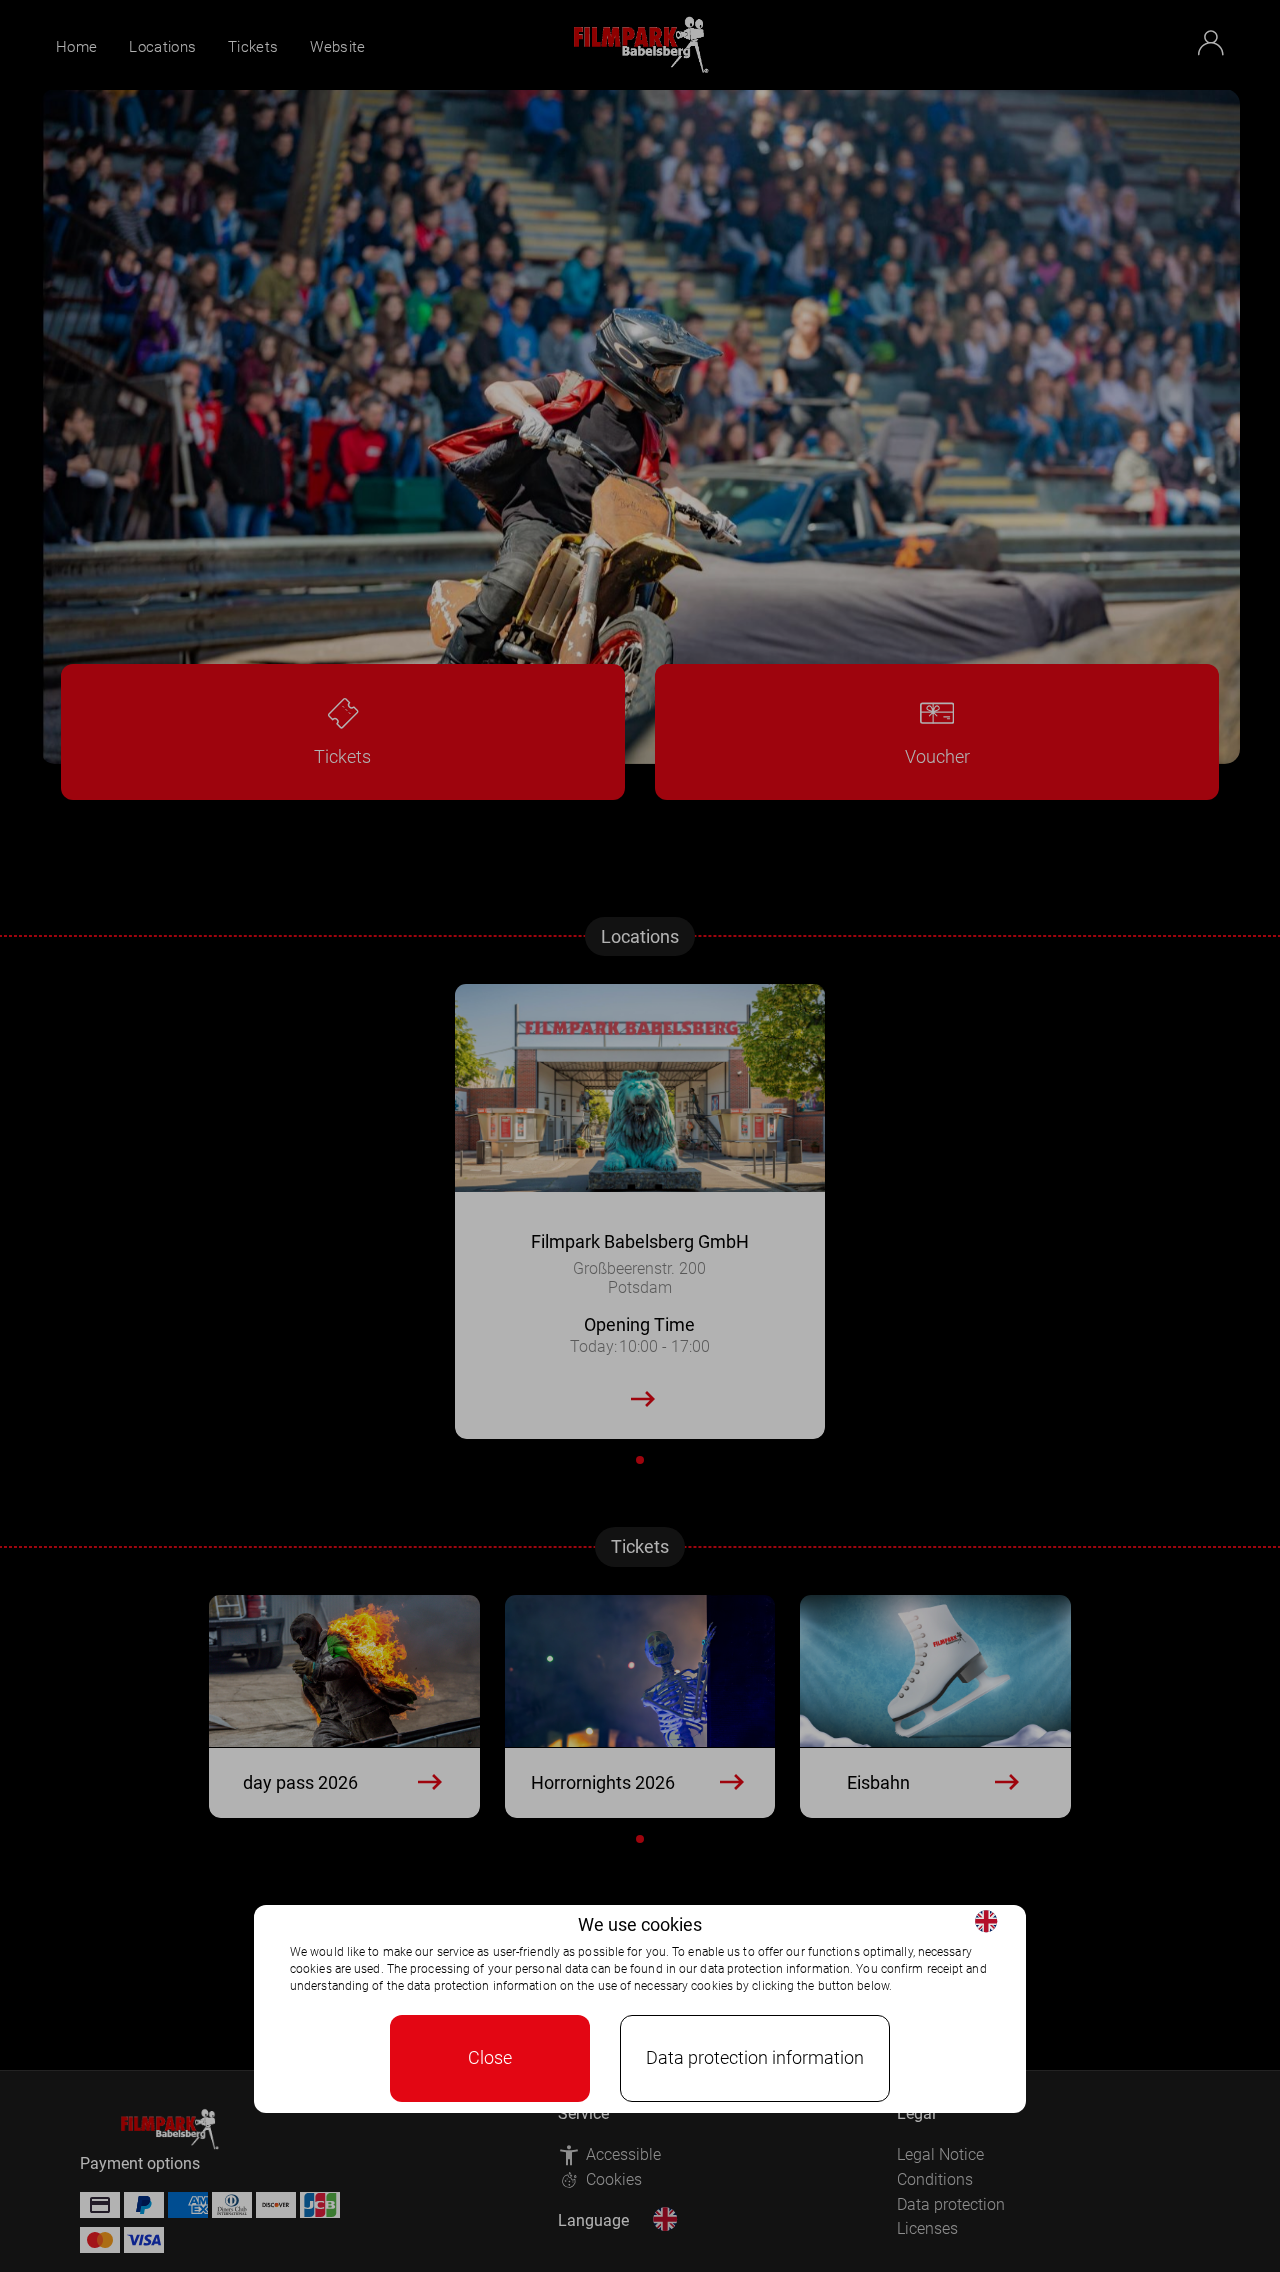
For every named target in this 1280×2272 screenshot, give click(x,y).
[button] (986, 1921)
